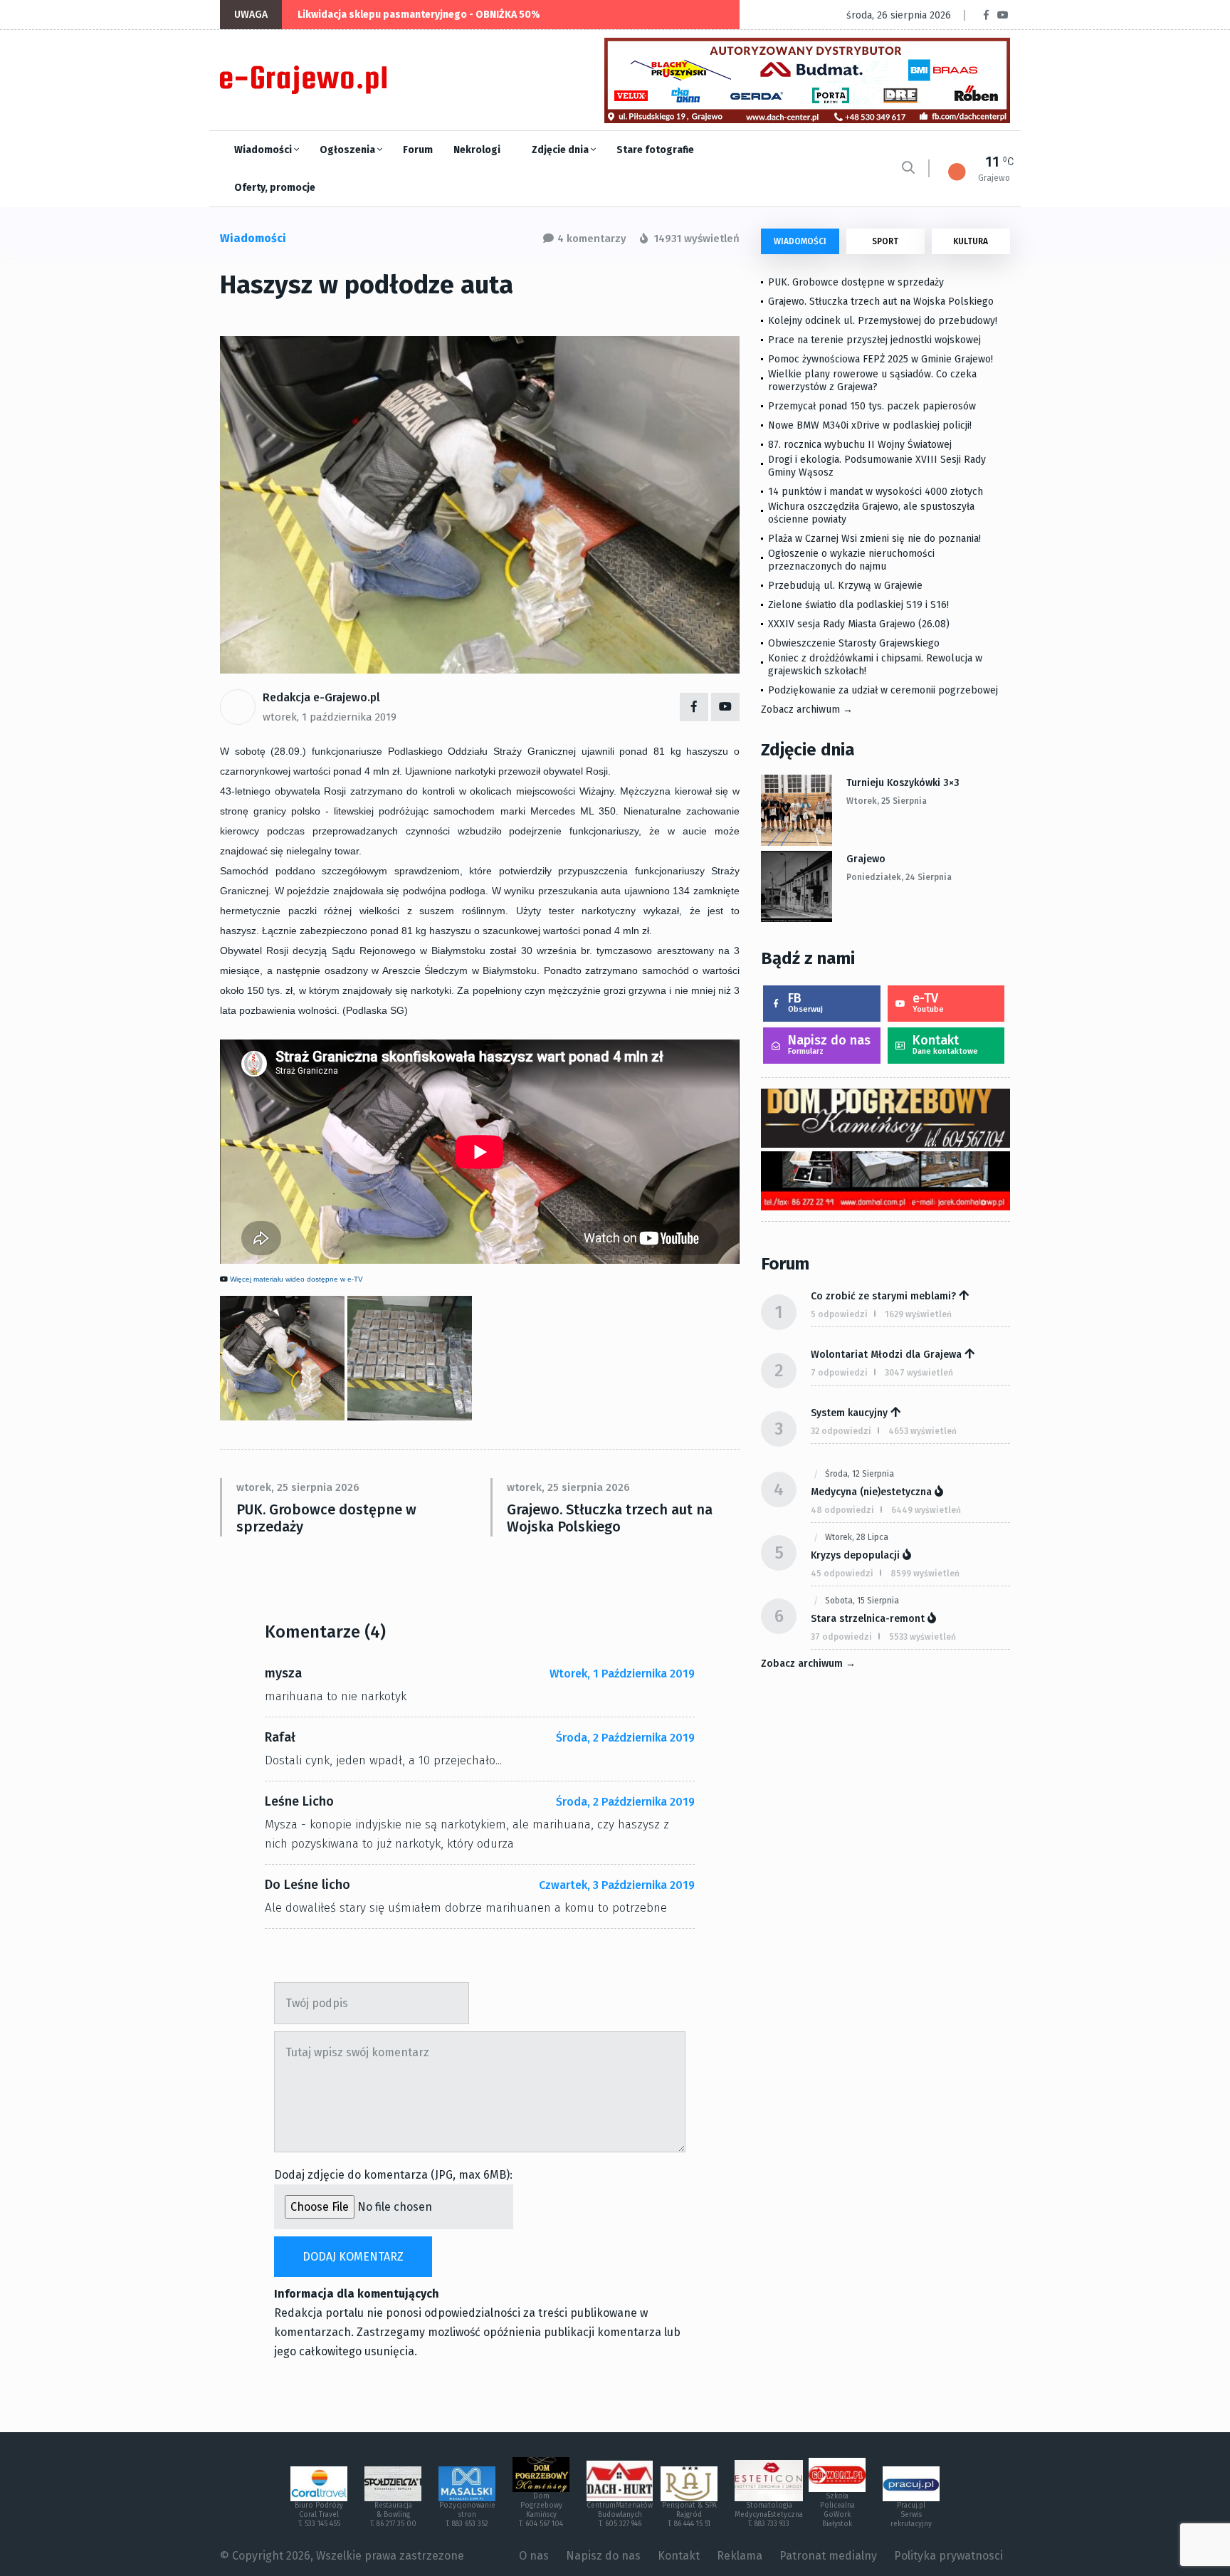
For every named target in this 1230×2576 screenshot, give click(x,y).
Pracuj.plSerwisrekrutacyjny (911, 2515)
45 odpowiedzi (842, 1574)
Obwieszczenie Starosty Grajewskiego (854, 643)
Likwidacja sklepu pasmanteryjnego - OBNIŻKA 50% (419, 15)
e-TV (928, 1002)
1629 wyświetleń (918, 1314)
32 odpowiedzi (841, 1431)
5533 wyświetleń (922, 1637)
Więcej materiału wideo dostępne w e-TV (296, 1279)
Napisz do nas (829, 1044)
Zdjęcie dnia (561, 150)
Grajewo (866, 859)
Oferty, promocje (275, 188)
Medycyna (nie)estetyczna (871, 1492)
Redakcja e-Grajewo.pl (321, 697)
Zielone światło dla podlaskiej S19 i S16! (860, 605)
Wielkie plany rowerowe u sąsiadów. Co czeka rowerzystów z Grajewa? (872, 381)
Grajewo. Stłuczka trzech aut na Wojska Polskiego (610, 1518)
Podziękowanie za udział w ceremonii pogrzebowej (883, 690)
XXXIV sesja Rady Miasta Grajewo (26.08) (859, 624)
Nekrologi (477, 150)
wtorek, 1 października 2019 (330, 717)
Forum (418, 150)
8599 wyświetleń (925, 1574)
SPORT (885, 241)
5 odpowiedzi (839, 1314)
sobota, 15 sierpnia (862, 1601)
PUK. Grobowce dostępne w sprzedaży (326, 1518)
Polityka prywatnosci (948, 2556)
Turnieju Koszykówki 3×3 (903, 783)
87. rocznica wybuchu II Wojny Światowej (860, 445)
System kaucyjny (849, 1413)
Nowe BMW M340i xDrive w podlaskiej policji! (870, 425)
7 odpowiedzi (839, 1373)
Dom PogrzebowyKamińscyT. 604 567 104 (541, 2510)
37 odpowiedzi (841, 1637)
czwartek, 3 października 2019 (617, 1885)
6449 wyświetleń (926, 1510)
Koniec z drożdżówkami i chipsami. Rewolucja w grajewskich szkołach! (875, 665)
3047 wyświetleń (919, 1373)
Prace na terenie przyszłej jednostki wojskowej (874, 340)
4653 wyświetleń (922, 1431)
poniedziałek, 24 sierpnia (899, 877)
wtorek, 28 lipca (857, 1537)
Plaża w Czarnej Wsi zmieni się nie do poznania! (874, 539)
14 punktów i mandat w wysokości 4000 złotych (876, 492)
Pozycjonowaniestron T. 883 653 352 (467, 2515)
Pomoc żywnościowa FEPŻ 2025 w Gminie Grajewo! (881, 359)
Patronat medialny (828, 2556)
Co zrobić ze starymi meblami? (883, 1296)
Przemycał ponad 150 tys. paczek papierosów (872, 406)
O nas (534, 2556)
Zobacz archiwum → (807, 710)
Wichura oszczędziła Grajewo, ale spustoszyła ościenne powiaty (871, 513)
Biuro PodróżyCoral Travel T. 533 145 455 (319, 2515)
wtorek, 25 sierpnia (887, 801)
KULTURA (971, 241)
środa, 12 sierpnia (860, 1474)
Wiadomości (264, 150)
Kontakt (945, 1044)
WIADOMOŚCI (800, 241)
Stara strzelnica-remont (868, 1619)
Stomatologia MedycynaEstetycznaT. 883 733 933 (769, 2515)
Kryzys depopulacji (855, 1555)
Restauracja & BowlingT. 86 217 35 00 (393, 2515)
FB (805, 1002)
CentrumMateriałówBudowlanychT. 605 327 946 (620, 2515)
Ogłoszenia (348, 150)
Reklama (740, 2556)
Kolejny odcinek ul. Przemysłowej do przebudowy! (883, 321)
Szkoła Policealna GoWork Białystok (837, 2510)
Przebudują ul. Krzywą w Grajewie (845, 586)
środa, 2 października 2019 (625, 1738)
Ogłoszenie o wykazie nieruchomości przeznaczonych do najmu (851, 560)
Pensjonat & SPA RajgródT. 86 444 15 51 (689, 2515)
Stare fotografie (655, 150)
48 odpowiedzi (842, 1510)
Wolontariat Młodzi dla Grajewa (886, 1355)
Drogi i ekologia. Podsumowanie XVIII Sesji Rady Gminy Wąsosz (877, 466)
